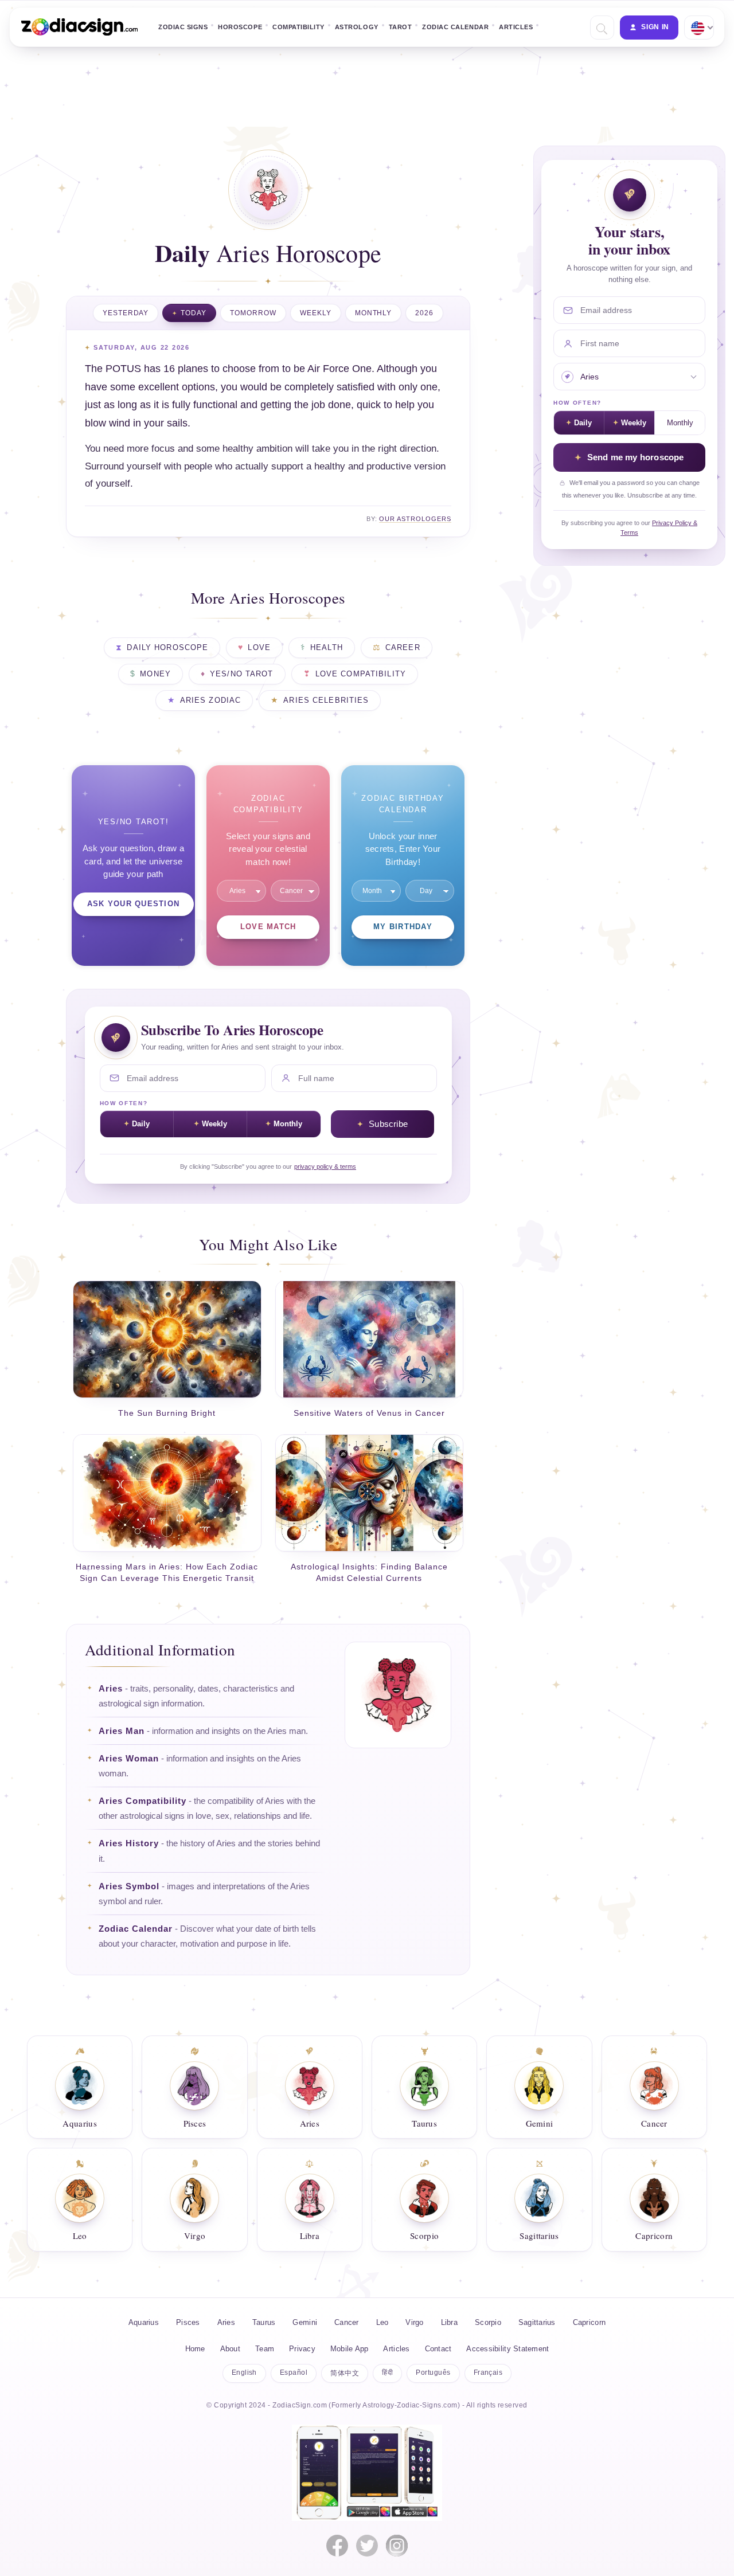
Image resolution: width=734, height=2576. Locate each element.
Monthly (374, 313)
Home (195, 2349)
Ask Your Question (133, 904)
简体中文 (345, 2373)
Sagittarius (537, 2322)
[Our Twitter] (367, 2546)
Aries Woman (129, 1759)
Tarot (401, 27)
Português (433, 2373)
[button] (601, 28)
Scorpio (488, 2322)
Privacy (302, 2349)
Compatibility (298, 27)
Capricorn (589, 2322)
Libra (449, 2322)
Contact (438, 2349)
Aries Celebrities (326, 700)
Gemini (305, 2322)
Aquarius (144, 2322)
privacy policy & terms (325, 1166)
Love (259, 648)
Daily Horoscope (167, 648)
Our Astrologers (415, 519)
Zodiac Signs (183, 27)
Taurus (264, 2322)
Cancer (347, 2322)
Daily (141, 1124)
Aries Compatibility (142, 1801)
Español (294, 2373)
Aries (111, 1689)
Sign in (655, 27)
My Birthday (403, 927)
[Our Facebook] (337, 2546)
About (230, 2349)
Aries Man (122, 1731)
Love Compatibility (361, 674)
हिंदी (387, 2373)
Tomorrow (253, 313)
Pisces (188, 2322)
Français (488, 2373)
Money (155, 674)
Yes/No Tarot (242, 674)
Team (265, 2349)
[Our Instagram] (397, 2546)
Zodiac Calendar (455, 27)
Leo (382, 2322)
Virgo (414, 2322)
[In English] (698, 28)
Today (194, 313)
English (244, 2373)
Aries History (129, 1843)
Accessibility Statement (507, 2349)
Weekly (316, 313)
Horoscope (240, 27)
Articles (516, 27)
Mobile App (350, 2349)
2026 (424, 313)
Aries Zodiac (211, 700)
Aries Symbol (129, 1886)
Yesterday (126, 313)
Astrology (357, 27)
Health (327, 648)
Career (403, 648)
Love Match (268, 927)
